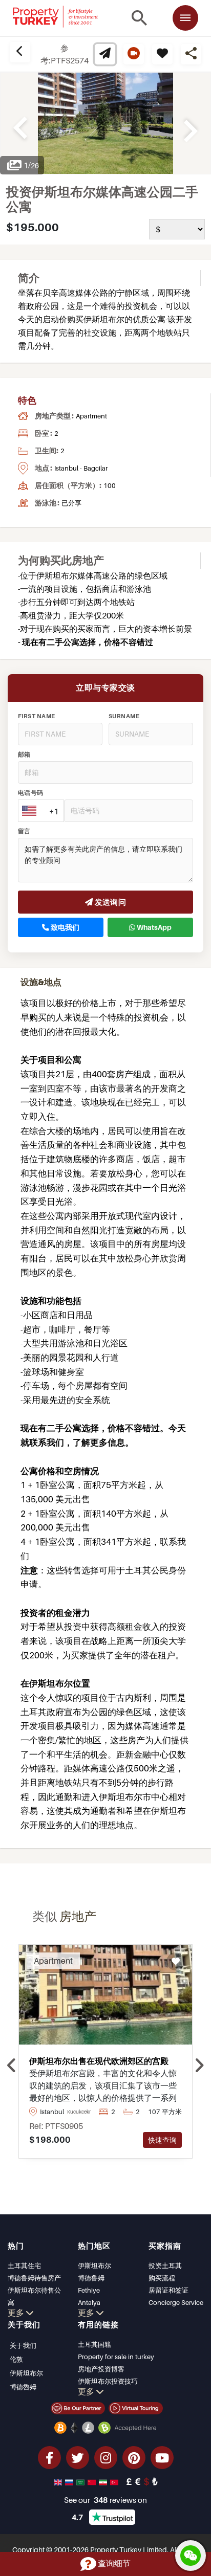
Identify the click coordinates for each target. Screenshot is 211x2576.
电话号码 (31, 793)
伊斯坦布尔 (94, 2266)
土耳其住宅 (24, 2266)
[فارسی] (104, 2481)
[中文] (93, 2481)
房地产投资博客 (101, 2369)
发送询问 (109, 902)
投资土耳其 (165, 2266)
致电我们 (64, 927)
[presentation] (12, 2066)
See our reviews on (105, 2500)
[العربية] (81, 2481)
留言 (24, 831)
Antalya (89, 2302)
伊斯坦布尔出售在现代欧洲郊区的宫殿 (99, 2061)
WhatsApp (153, 927)
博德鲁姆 (91, 2278)
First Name (37, 716)
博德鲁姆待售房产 (34, 2278)
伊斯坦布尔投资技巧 (108, 2381)
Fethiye (89, 2290)
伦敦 (16, 2359)
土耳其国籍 (94, 2344)
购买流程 (162, 2278)
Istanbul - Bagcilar (81, 468)
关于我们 (23, 2345)
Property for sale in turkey (116, 2357)
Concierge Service (176, 2302)
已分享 (71, 503)
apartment (91, 416)
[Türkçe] (115, 2481)
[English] (59, 2481)
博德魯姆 (23, 2387)
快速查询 (162, 2140)
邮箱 (24, 754)
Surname (124, 716)
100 (110, 485)
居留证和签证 (168, 2290)
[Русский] (70, 2481)
